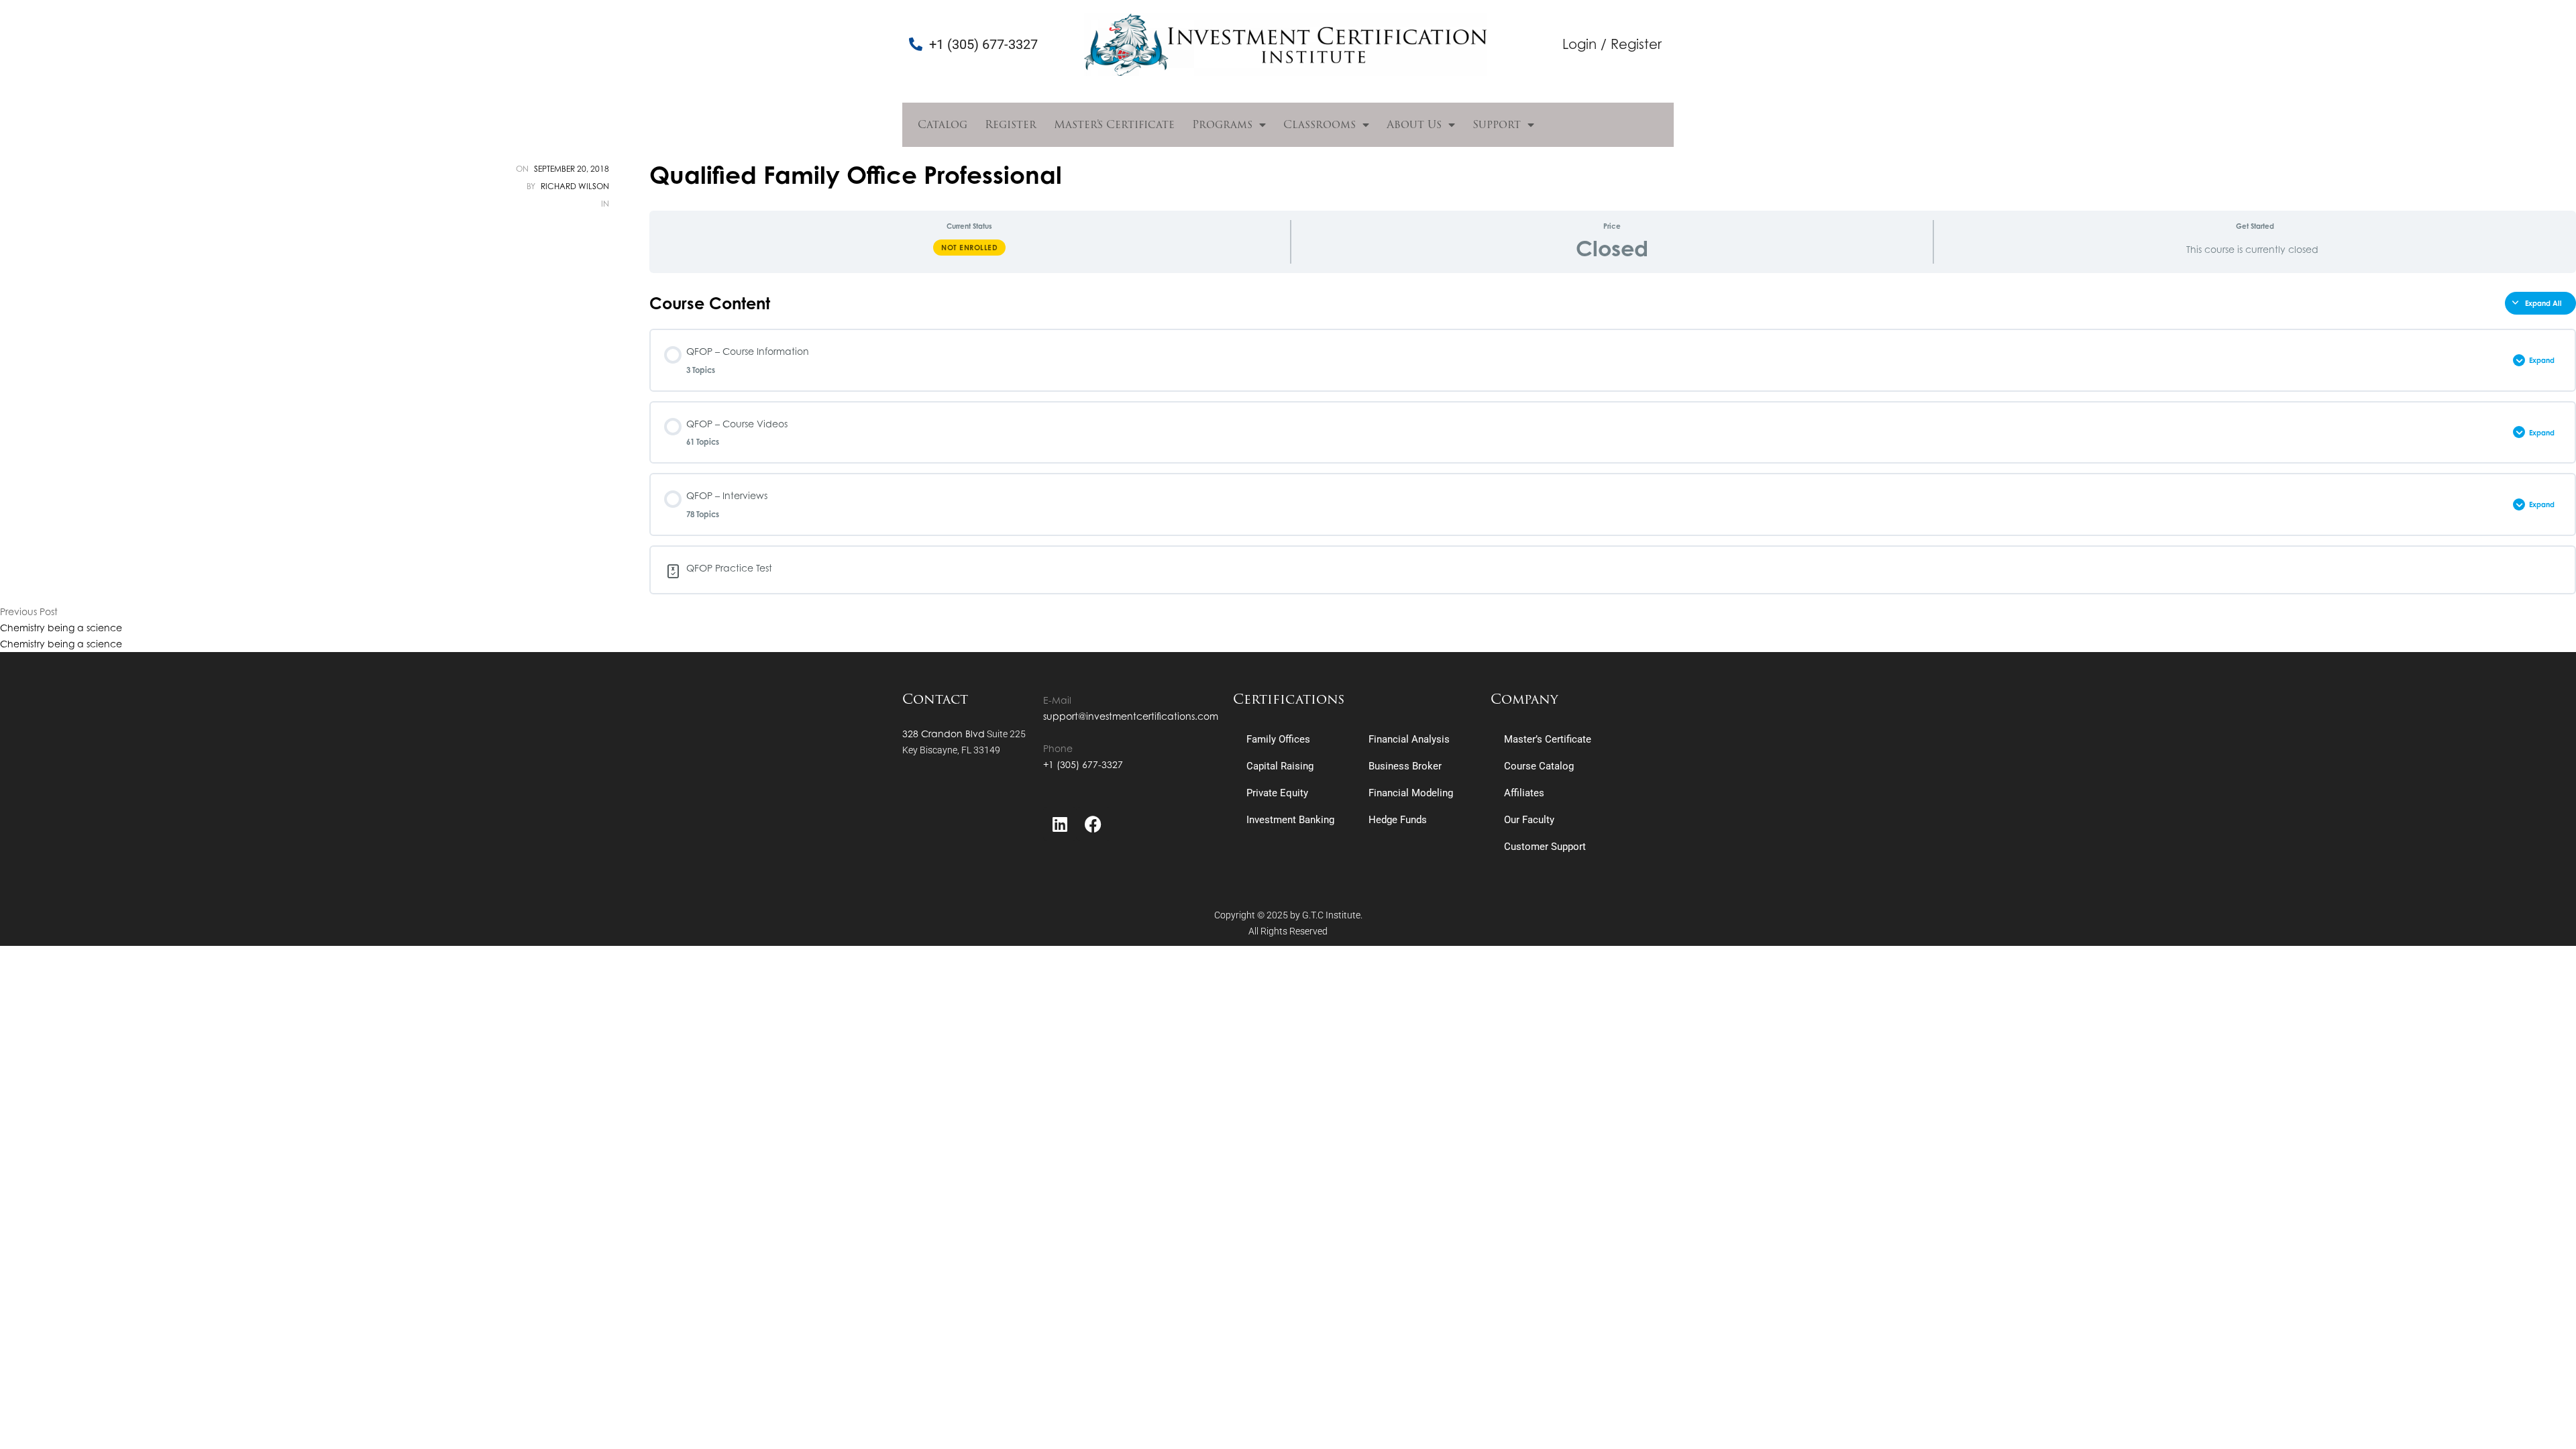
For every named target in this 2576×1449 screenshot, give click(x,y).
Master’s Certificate (1114, 124)
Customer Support (1545, 847)
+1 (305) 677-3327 (1083, 764)
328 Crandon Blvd (944, 734)
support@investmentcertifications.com (1131, 716)
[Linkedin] (1060, 824)
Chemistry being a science (61, 628)
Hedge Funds (1398, 820)
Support (1497, 124)
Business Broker (1405, 766)
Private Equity (1277, 793)
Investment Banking (1290, 820)
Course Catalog (1539, 766)
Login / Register (1612, 44)
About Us (1414, 124)
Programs (1222, 124)
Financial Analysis (1409, 739)
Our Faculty (1529, 820)
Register (1011, 124)
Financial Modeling (1411, 793)
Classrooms (1320, 124)
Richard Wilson (575, 186)
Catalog (943, 124)
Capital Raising (1280, 766)
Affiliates (1524, 793)
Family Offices (1278, 739)
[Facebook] (1093, 824)
